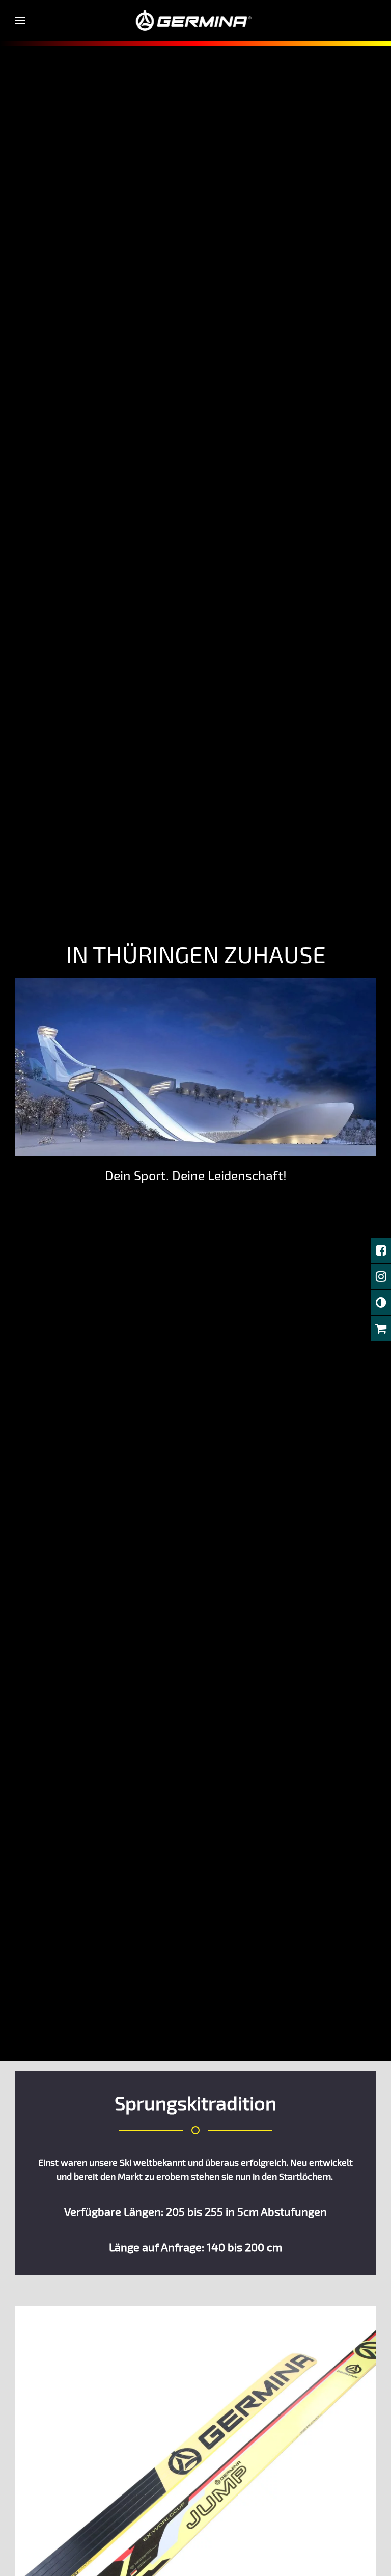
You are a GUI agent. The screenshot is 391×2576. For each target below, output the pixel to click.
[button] (20, 20)
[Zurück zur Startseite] (196, 20)
